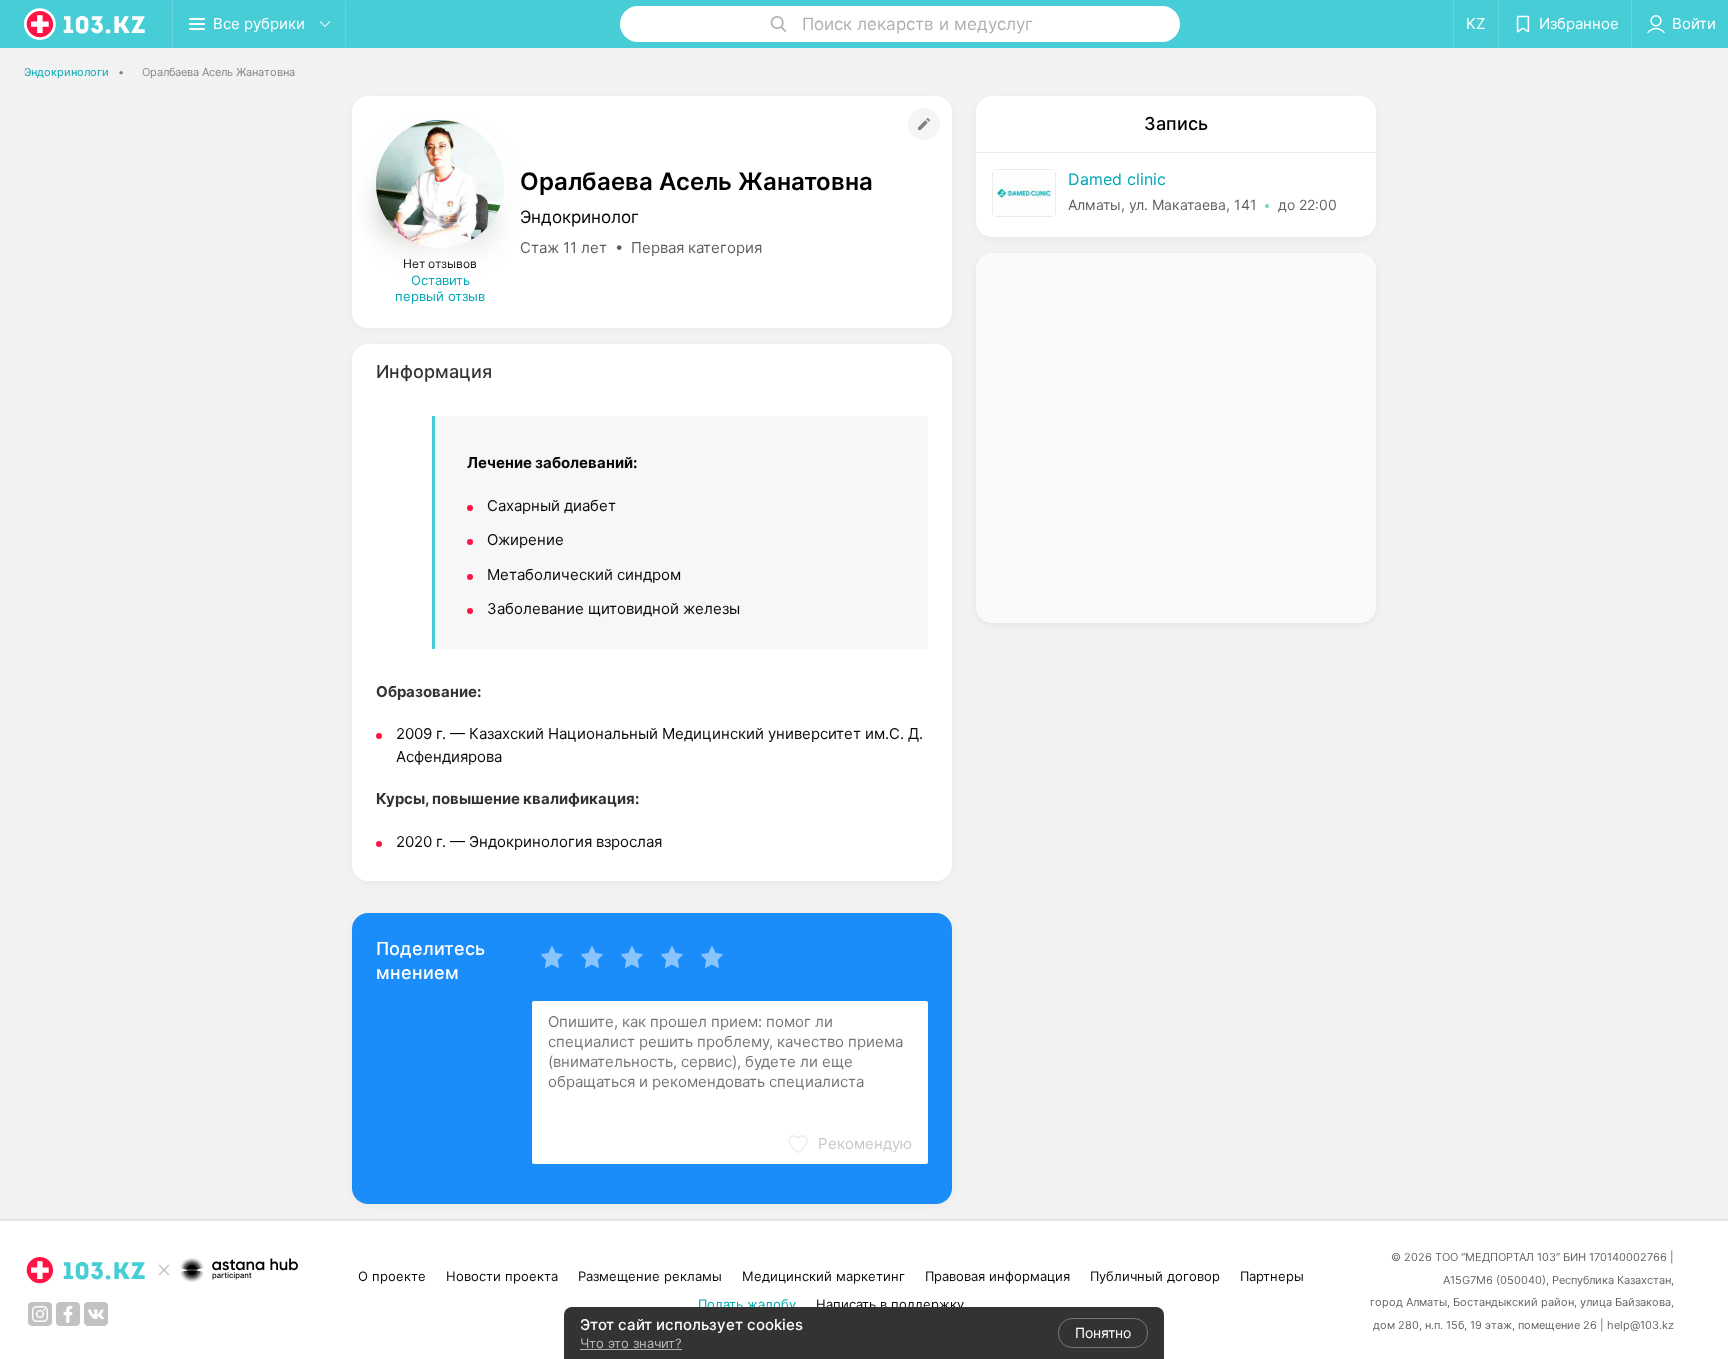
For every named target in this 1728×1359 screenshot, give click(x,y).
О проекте (392, 1276)
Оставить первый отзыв (440, 288)
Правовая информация (997, 1276)
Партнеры (1272, 1276)
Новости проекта (502, 1276)
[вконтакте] (96, 1314)
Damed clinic (1117, 179)
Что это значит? (631, 1343)
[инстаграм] (40, 1314)
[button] (849, 1144)
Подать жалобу (747, 1304)
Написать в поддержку (890, 1304)
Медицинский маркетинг (823, 1276)
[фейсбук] (68, 1314)
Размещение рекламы (650, 1276)
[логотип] (86, 24)
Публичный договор (1155, 1276)
